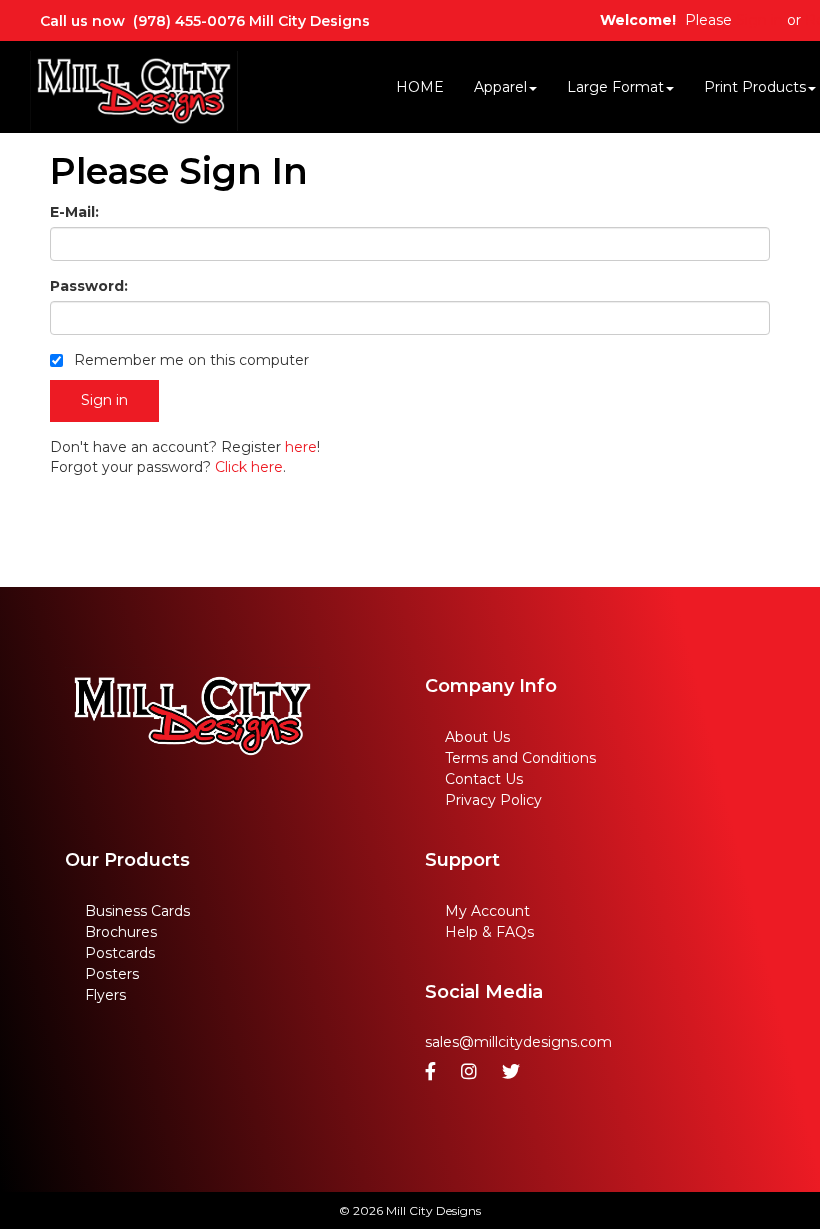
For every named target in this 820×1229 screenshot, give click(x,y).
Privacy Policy (493, 800)
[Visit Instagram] (471, 1072)
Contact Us (484, 779)
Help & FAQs (489, 932)
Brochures (121, 932)
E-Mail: (74, 212)
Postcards (120, 953)
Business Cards (137, 911)
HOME (420, 87)
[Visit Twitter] (513, 1072)
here (301, 447)
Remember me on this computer (189, 360)
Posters (112, 974)
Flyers (105, 995)
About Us (477, 737)
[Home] (192, 716)
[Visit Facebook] (433, 1072)
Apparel (500, 87)
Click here (249, 467)
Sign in (759, 20)
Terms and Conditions (520, 758)
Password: (89, 286)
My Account (487, 911)
